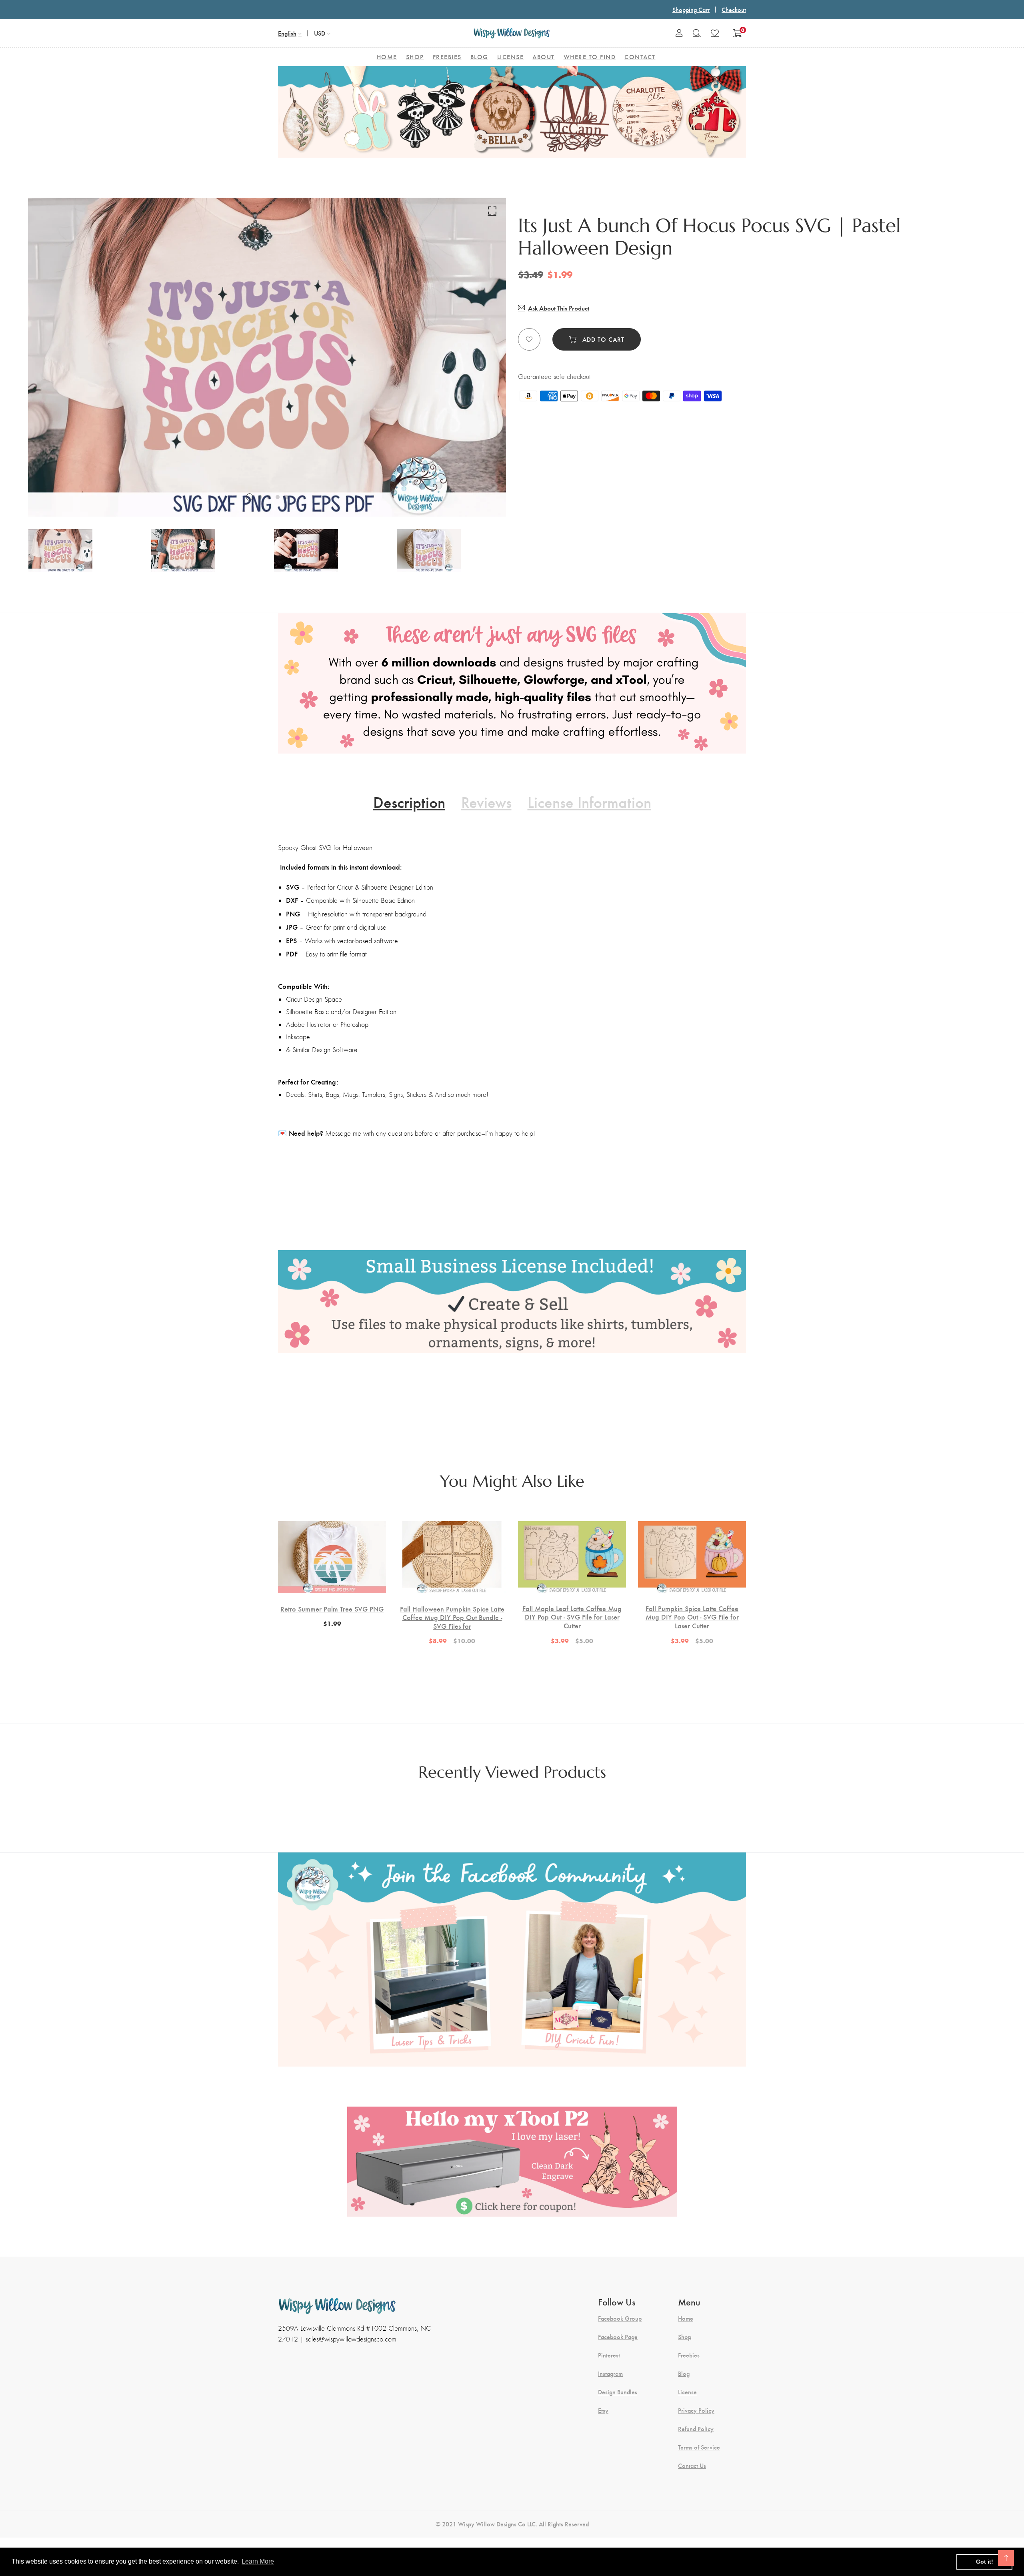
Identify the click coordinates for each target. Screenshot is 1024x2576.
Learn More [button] (258, 2561)
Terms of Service (699, 2447)
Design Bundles (618, 2392)
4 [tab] (278, 497)
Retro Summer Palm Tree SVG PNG (332, 1609)
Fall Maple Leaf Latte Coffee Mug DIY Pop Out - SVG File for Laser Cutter (572, 1617)
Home (686, 2318)
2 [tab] (260, 497)
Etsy (603, 2410)
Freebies (689, 2355)
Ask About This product (559, 308)
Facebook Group (620, 2318)
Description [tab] (409, 802)
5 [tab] (286, 497)
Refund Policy (696, 2429)
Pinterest (609, 2355)
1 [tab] (250, 497)
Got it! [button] (985, 2562)
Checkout (734, 9)
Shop (685, 2337)
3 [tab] (269, 497)
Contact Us (692, 2466)
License (687, 2392)
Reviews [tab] (486, 802)
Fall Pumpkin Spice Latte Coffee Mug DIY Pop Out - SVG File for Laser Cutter (692, 1617)
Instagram (610, 2374)
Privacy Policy (696, 2410)
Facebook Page (618, 2337)
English (287, 33)
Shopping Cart (691, 9)
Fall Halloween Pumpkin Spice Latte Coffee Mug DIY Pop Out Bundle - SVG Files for (452, 1617)
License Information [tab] (589, 802)
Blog (684, 2374)
